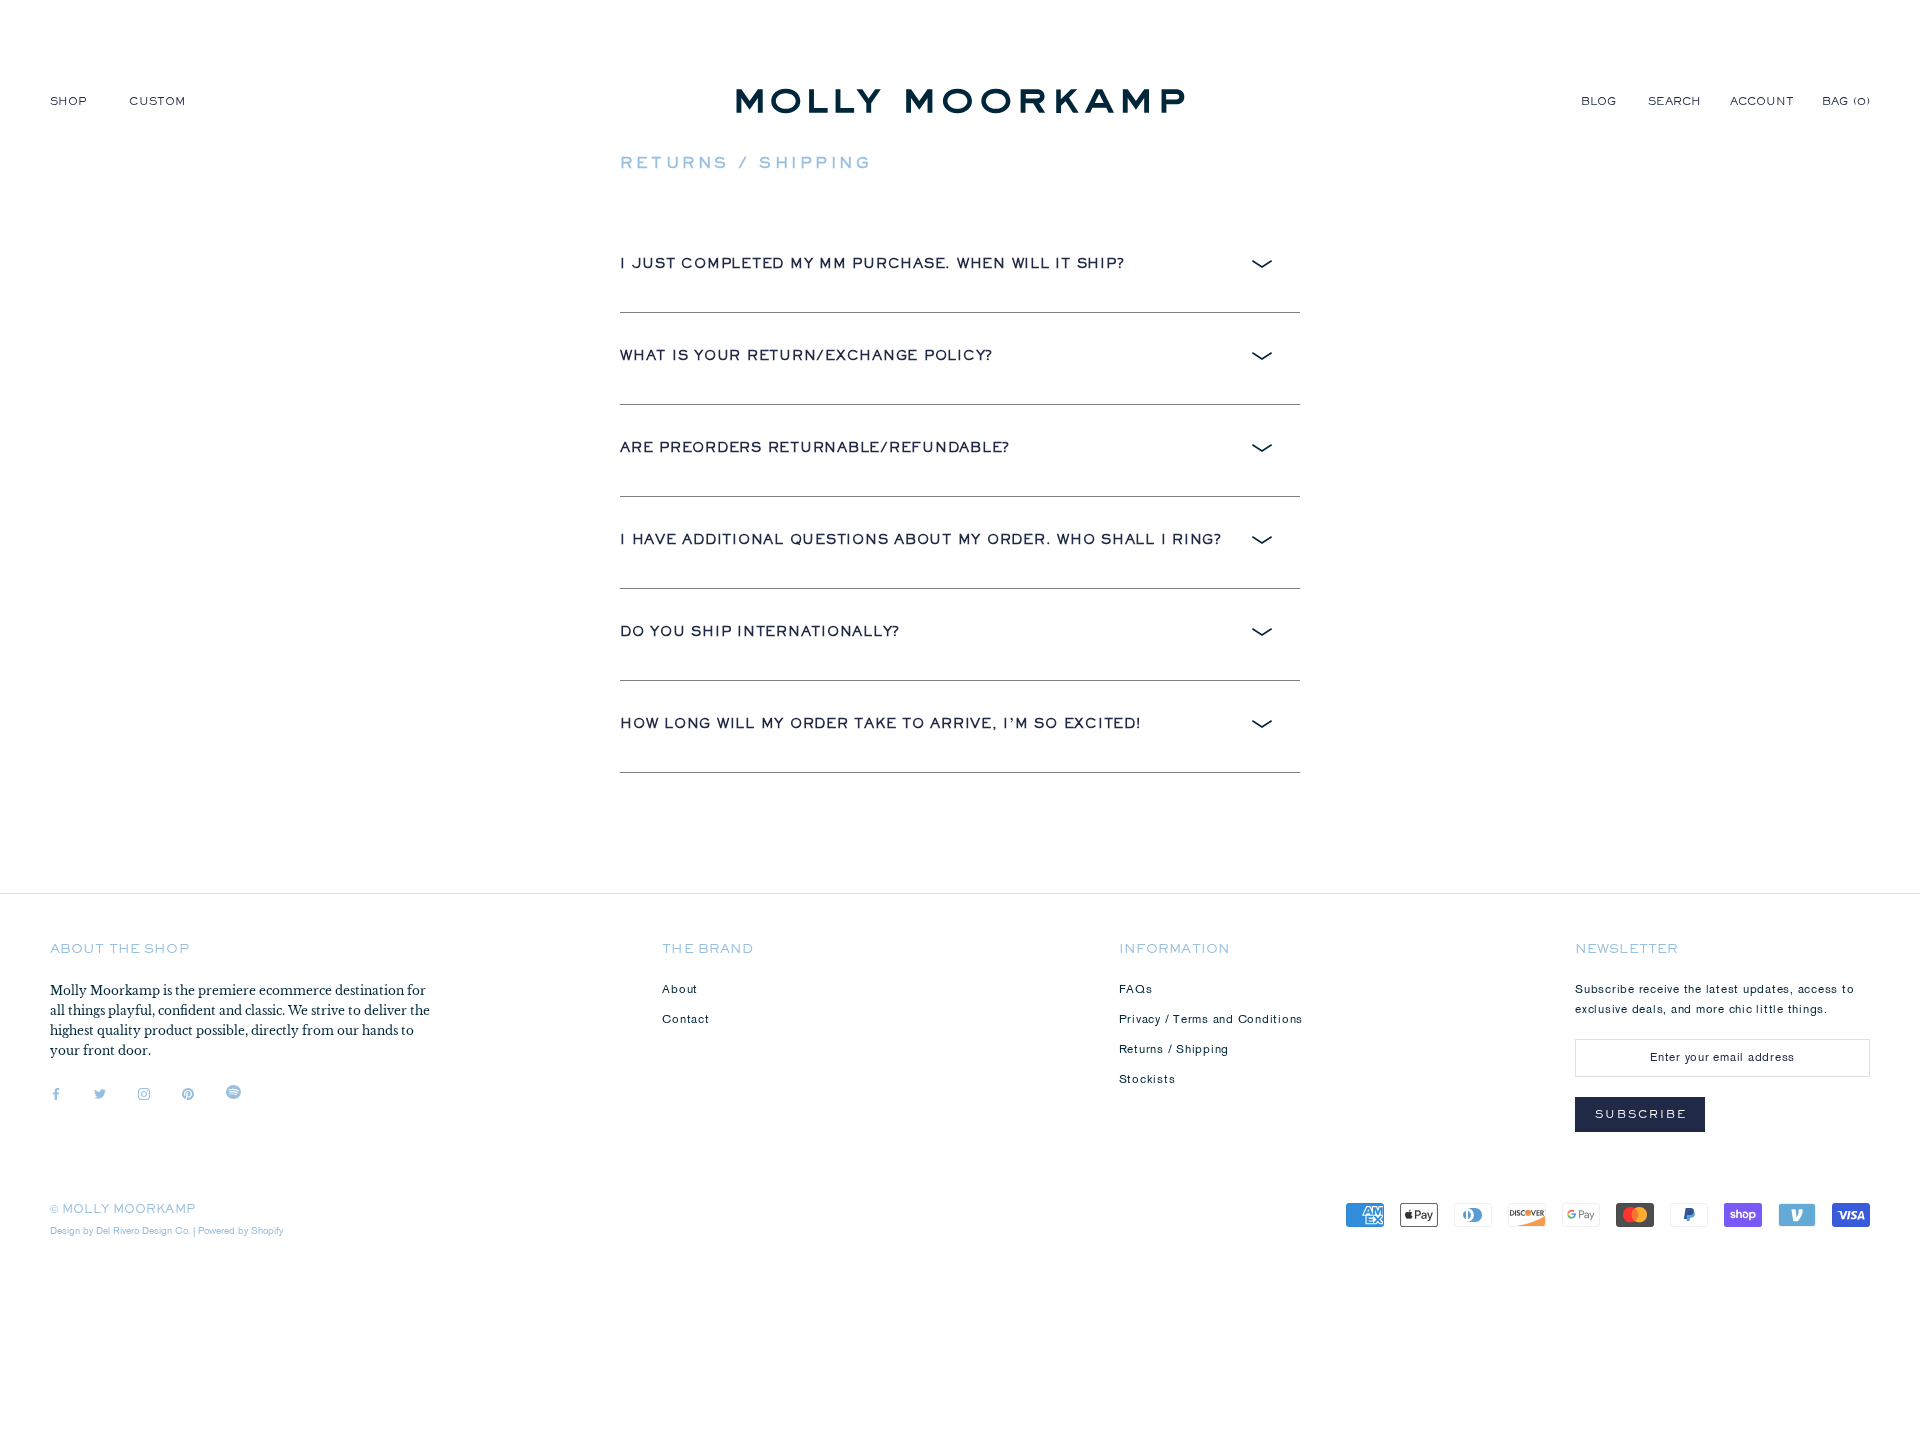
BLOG (1598, 103)
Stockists (1147, 1080)
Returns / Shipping (1174, 1050)
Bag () (1846, 103)
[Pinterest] (188, 1095)
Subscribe (1641, 1116)
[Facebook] (56, 1095)
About (680, 990)
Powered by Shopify (240, 1231)
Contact (685, 1020)
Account (1762, 103)
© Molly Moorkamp (122, 1211)
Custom (157, 103)
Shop (68, 103)
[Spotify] (233, 1095)
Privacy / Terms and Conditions (1211, 1020)
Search (1675, 103)
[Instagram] (144, 1095)
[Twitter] (100, 1095)
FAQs (1136, 990)
